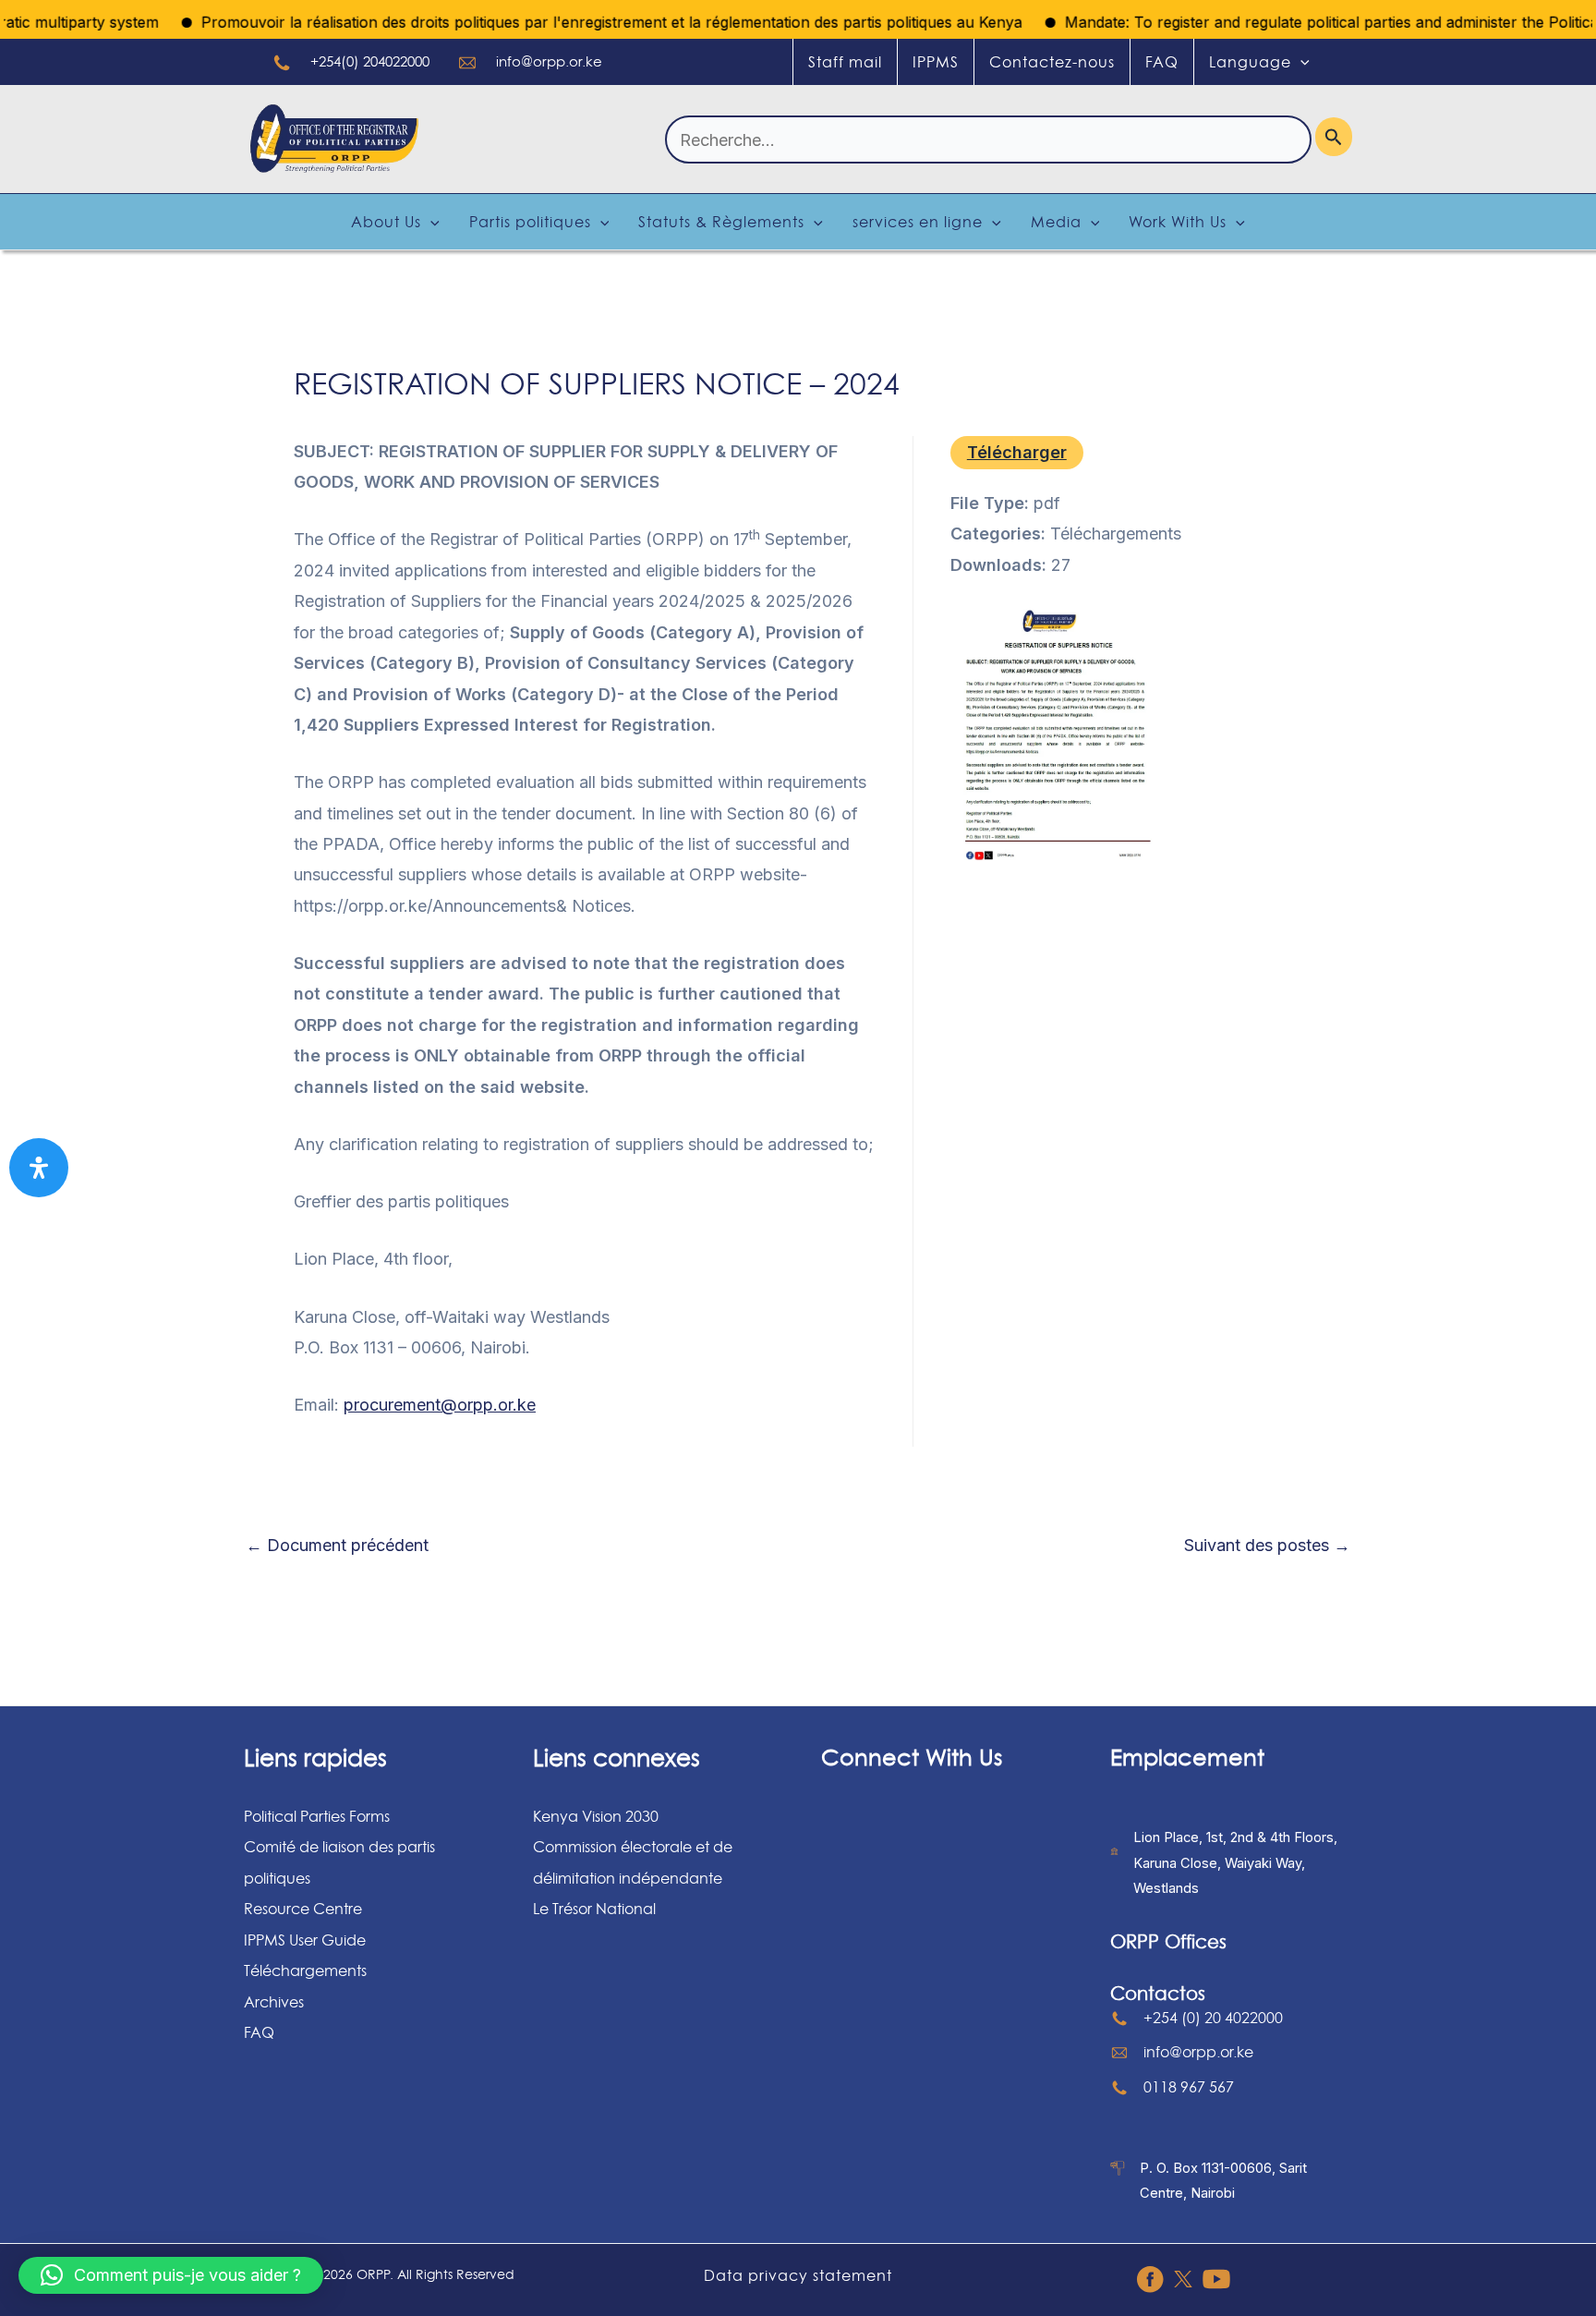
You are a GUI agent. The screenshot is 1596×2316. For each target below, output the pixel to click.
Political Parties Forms (317, 1816)
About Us (386, 222)
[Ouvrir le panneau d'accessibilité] (39, 1168)
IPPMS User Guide (305, 1940)
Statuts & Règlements (721, 222)
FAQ (1162, 62)
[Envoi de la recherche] (1334, 137)
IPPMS (936, 62)
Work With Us (1178, 222)
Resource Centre (303, 1909)
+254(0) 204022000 (370, 61)
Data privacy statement (798, 2275)
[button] (171, 2275)
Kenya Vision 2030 (596, 1816)
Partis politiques (530, 222)
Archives (274, 2002)
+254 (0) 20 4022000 (1213, 2018)
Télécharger (1017, 452)
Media (1056, 222)
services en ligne (918, 222)
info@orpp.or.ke (549, 61)
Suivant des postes (1267, 1546)
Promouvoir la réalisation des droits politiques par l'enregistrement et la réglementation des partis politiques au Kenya (575, 22)
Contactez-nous (1052, 62)
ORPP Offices (1168, 1942)
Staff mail (845, 62)
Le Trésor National (594, 1909)
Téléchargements (305, 1970)
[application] (1300, 62)
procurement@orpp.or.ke (440, 1405)
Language (1250, 62)
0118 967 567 (1189, 2087)
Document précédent (337, 1546)
